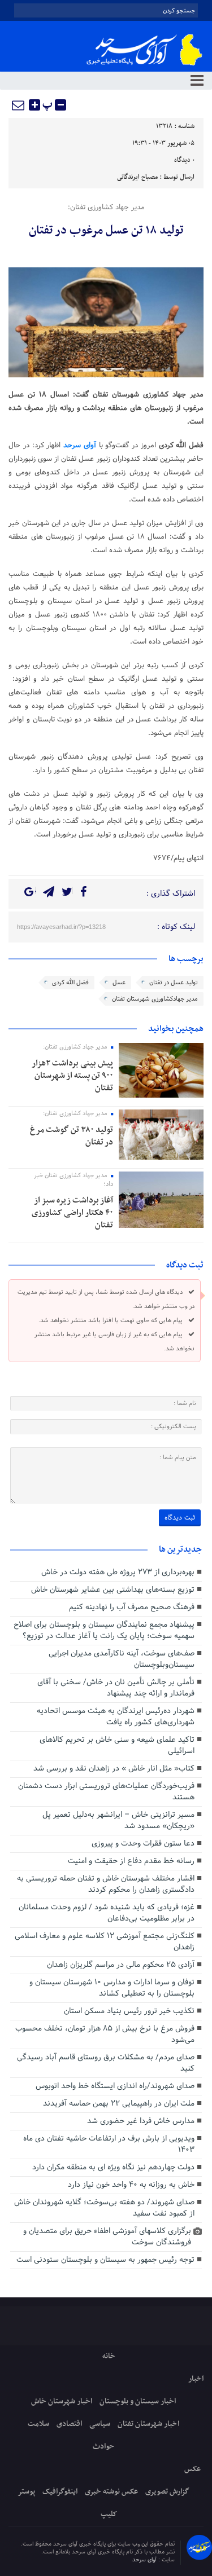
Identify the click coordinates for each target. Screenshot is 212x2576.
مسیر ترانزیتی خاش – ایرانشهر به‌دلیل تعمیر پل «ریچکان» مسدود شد (118, 1820)
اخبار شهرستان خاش (62, 2401)
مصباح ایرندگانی (137, 177)
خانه (109, 2356)
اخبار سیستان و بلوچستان (138, 2401)
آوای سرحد (145, 2560)
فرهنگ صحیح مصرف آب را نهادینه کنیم (132, 1607)
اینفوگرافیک (60, 2492)
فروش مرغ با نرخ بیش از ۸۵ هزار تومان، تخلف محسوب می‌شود (105, 2034)
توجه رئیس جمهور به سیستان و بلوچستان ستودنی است (105, 2260)
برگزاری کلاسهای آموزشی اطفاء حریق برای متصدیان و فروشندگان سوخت (107, 2237)
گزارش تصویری (167, 2492)
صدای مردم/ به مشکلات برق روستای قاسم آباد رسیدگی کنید (106, 2063)
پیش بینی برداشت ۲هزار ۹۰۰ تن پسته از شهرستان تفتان (72, 1076)
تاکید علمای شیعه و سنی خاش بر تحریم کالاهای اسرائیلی (117, 1745)
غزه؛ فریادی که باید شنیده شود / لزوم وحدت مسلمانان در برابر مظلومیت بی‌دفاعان (107, 1913)
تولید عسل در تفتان (174, 983)
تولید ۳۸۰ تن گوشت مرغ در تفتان (72, 1136)
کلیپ (109, 2514)
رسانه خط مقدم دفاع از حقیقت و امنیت (131, 1861)
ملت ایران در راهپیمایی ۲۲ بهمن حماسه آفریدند (119, 2104)
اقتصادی (69, 2424)
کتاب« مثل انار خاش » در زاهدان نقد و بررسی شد (114, 1769)
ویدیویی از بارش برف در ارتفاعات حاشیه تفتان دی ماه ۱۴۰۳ (109, 2144)
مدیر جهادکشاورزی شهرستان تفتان (155, 999)
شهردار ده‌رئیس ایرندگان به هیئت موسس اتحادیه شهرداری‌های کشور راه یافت (116, 1717)
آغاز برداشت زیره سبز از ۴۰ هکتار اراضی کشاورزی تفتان (72, 1213)
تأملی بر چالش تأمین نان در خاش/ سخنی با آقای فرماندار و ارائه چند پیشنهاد (116, 1688)
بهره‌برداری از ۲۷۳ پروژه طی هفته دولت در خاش (118, 1572)
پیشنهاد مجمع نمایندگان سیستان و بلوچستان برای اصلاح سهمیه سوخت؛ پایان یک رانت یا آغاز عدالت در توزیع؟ (104, 1630)
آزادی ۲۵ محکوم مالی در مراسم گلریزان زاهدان (121, 1965)
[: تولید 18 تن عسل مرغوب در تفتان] (19, 105)
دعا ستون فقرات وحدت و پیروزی (143, 1844)
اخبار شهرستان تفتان (148, 2424)
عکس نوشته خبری (111, 2492)
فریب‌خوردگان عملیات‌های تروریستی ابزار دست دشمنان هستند (106, 1792)
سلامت (38, 2424)
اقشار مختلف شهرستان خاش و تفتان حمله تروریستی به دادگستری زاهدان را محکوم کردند (106, 1884)
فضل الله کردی (70, 983)
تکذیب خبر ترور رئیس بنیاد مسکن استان (129, 2011)
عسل (119, 983)
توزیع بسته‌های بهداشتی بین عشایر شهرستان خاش (113, 1590)
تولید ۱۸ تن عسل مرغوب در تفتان (106, 231)
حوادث (103, 2447)
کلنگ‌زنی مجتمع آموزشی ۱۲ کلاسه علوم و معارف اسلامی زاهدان (105, 1942)
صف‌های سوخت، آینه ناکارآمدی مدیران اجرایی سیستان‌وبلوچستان (122, 1659)
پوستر (26, 2492)
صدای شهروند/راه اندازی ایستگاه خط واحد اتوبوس (115, 2086)
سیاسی (100, 2424)
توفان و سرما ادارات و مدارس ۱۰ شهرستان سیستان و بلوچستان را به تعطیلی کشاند (112, 1988)
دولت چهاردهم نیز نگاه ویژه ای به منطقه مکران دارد (113, 2167)
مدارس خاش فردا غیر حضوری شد (141, 2121)
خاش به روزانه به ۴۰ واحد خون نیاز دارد (131, 2185)
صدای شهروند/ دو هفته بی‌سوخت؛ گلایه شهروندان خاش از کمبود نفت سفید (104, 2208)
